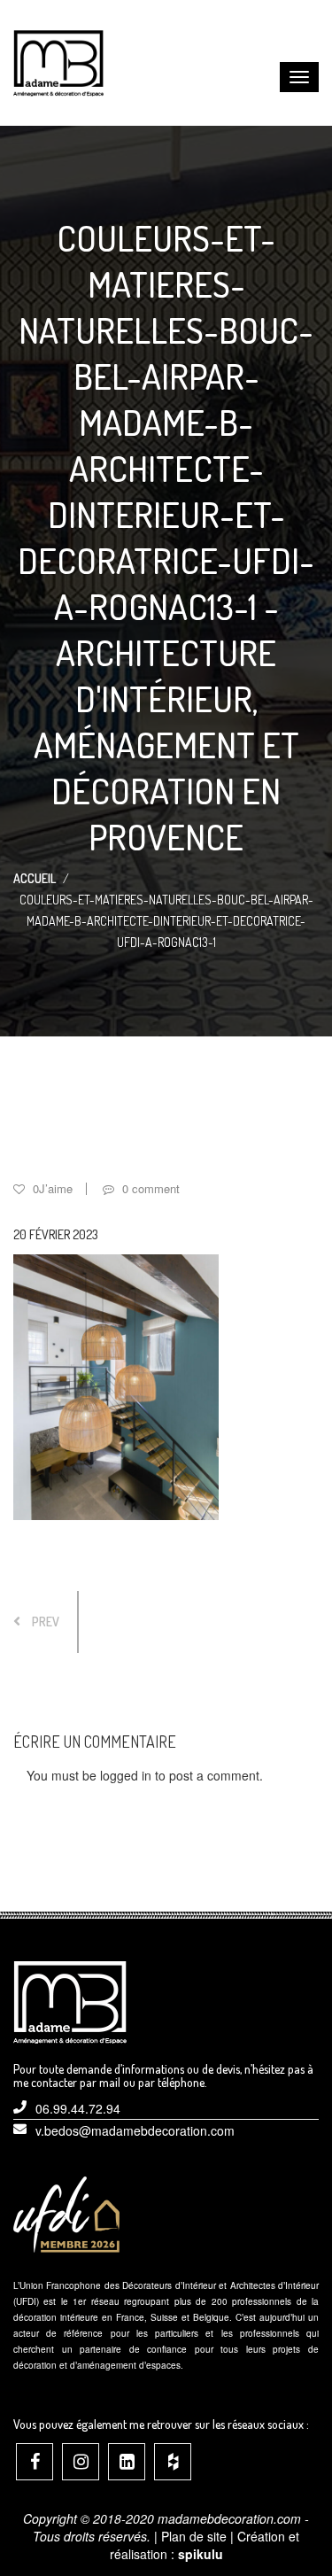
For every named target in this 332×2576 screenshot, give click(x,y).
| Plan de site (190, 2536)
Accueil (35, 878)
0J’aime (51, 1188)
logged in (126, 1775)
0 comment (149, 1188)
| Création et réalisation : (205, 2545)
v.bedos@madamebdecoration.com (135, 2130)
